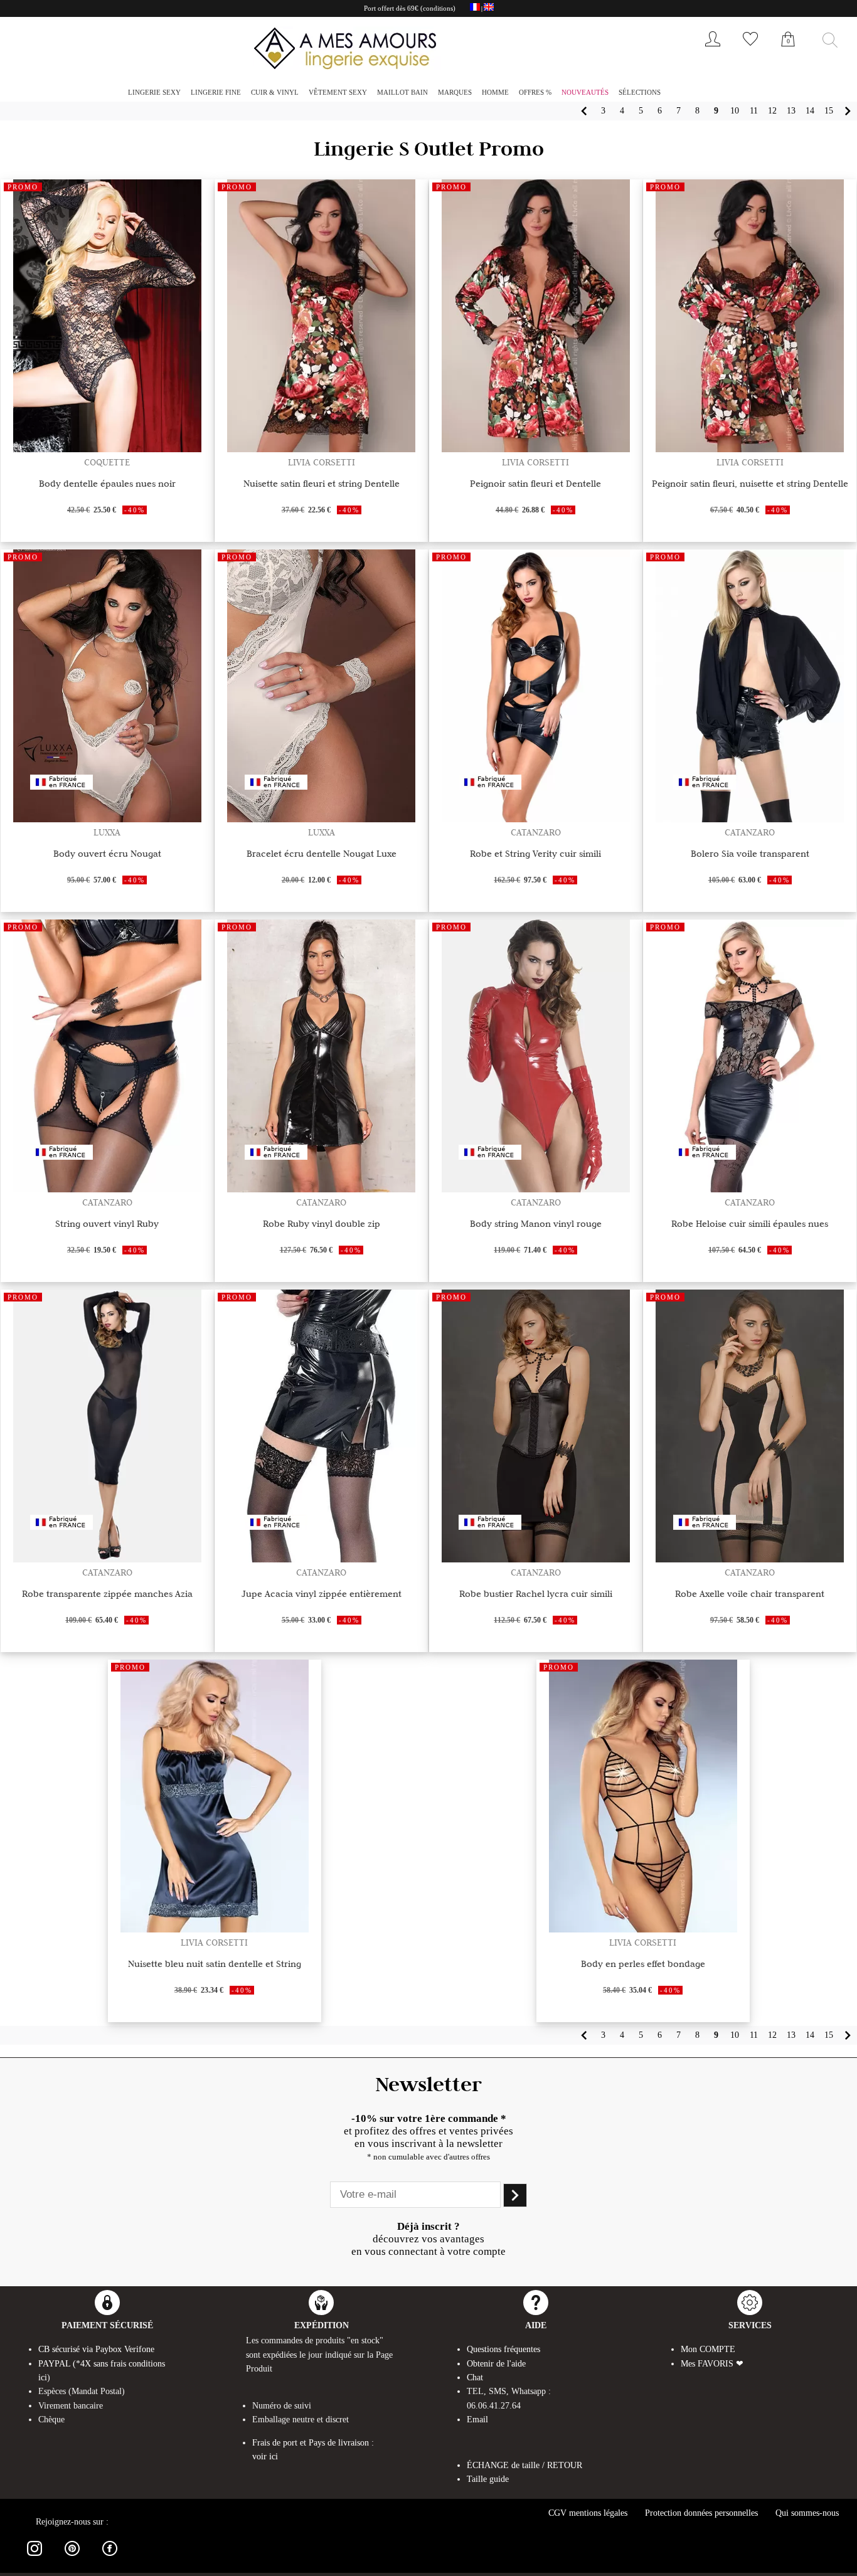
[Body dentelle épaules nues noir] (107, 449)
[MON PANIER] (788, 53)
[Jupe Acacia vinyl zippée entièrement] (321, 1559)
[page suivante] (848, 111)
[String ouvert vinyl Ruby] (107, 1189)
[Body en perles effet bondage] (643, 1929)
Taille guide (488, 2479)
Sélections (640, 92)
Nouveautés (585, 92)
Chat (475, 2377)
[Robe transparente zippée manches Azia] (107, 1559)
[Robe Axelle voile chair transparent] (750, 1559)
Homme (495, 92)
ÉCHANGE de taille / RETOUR (524, 2465)
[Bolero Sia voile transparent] (750, 819)
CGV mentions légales (588, 2513)
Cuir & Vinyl (275, 92)
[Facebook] (110, 2558)
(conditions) (438, 8)
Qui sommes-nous (807, 2513)
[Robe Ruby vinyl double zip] (321, 1189)
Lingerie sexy (154, 92)
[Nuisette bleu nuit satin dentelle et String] (215, 1929)
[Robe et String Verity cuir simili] (536, 819)
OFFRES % (535, 92)
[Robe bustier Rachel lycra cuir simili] (536, 1559)
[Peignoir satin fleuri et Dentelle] (536, 449)
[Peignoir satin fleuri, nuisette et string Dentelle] (750, 449)
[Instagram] (35, 2558)
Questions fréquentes (503, 2349)
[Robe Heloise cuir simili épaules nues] (750, 1189)
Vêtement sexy (338, 92)
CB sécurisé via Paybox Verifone (96, 2349)
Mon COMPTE (708, 2349)
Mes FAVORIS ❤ (712, 2364)
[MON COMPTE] (713, 49)
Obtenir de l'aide (496, 2364)
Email (477, 2420)
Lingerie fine (216, 92)
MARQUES (455, 92)
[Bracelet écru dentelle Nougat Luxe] (321, 819)
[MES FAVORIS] (750, 49)
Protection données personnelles (701, 2513)
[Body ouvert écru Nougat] (107, 819)
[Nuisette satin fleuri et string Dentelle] (321, 449)
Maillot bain (402, 92)
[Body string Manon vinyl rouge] (536, 1189)
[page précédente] (584, 111)
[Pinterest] (72, 2558)
